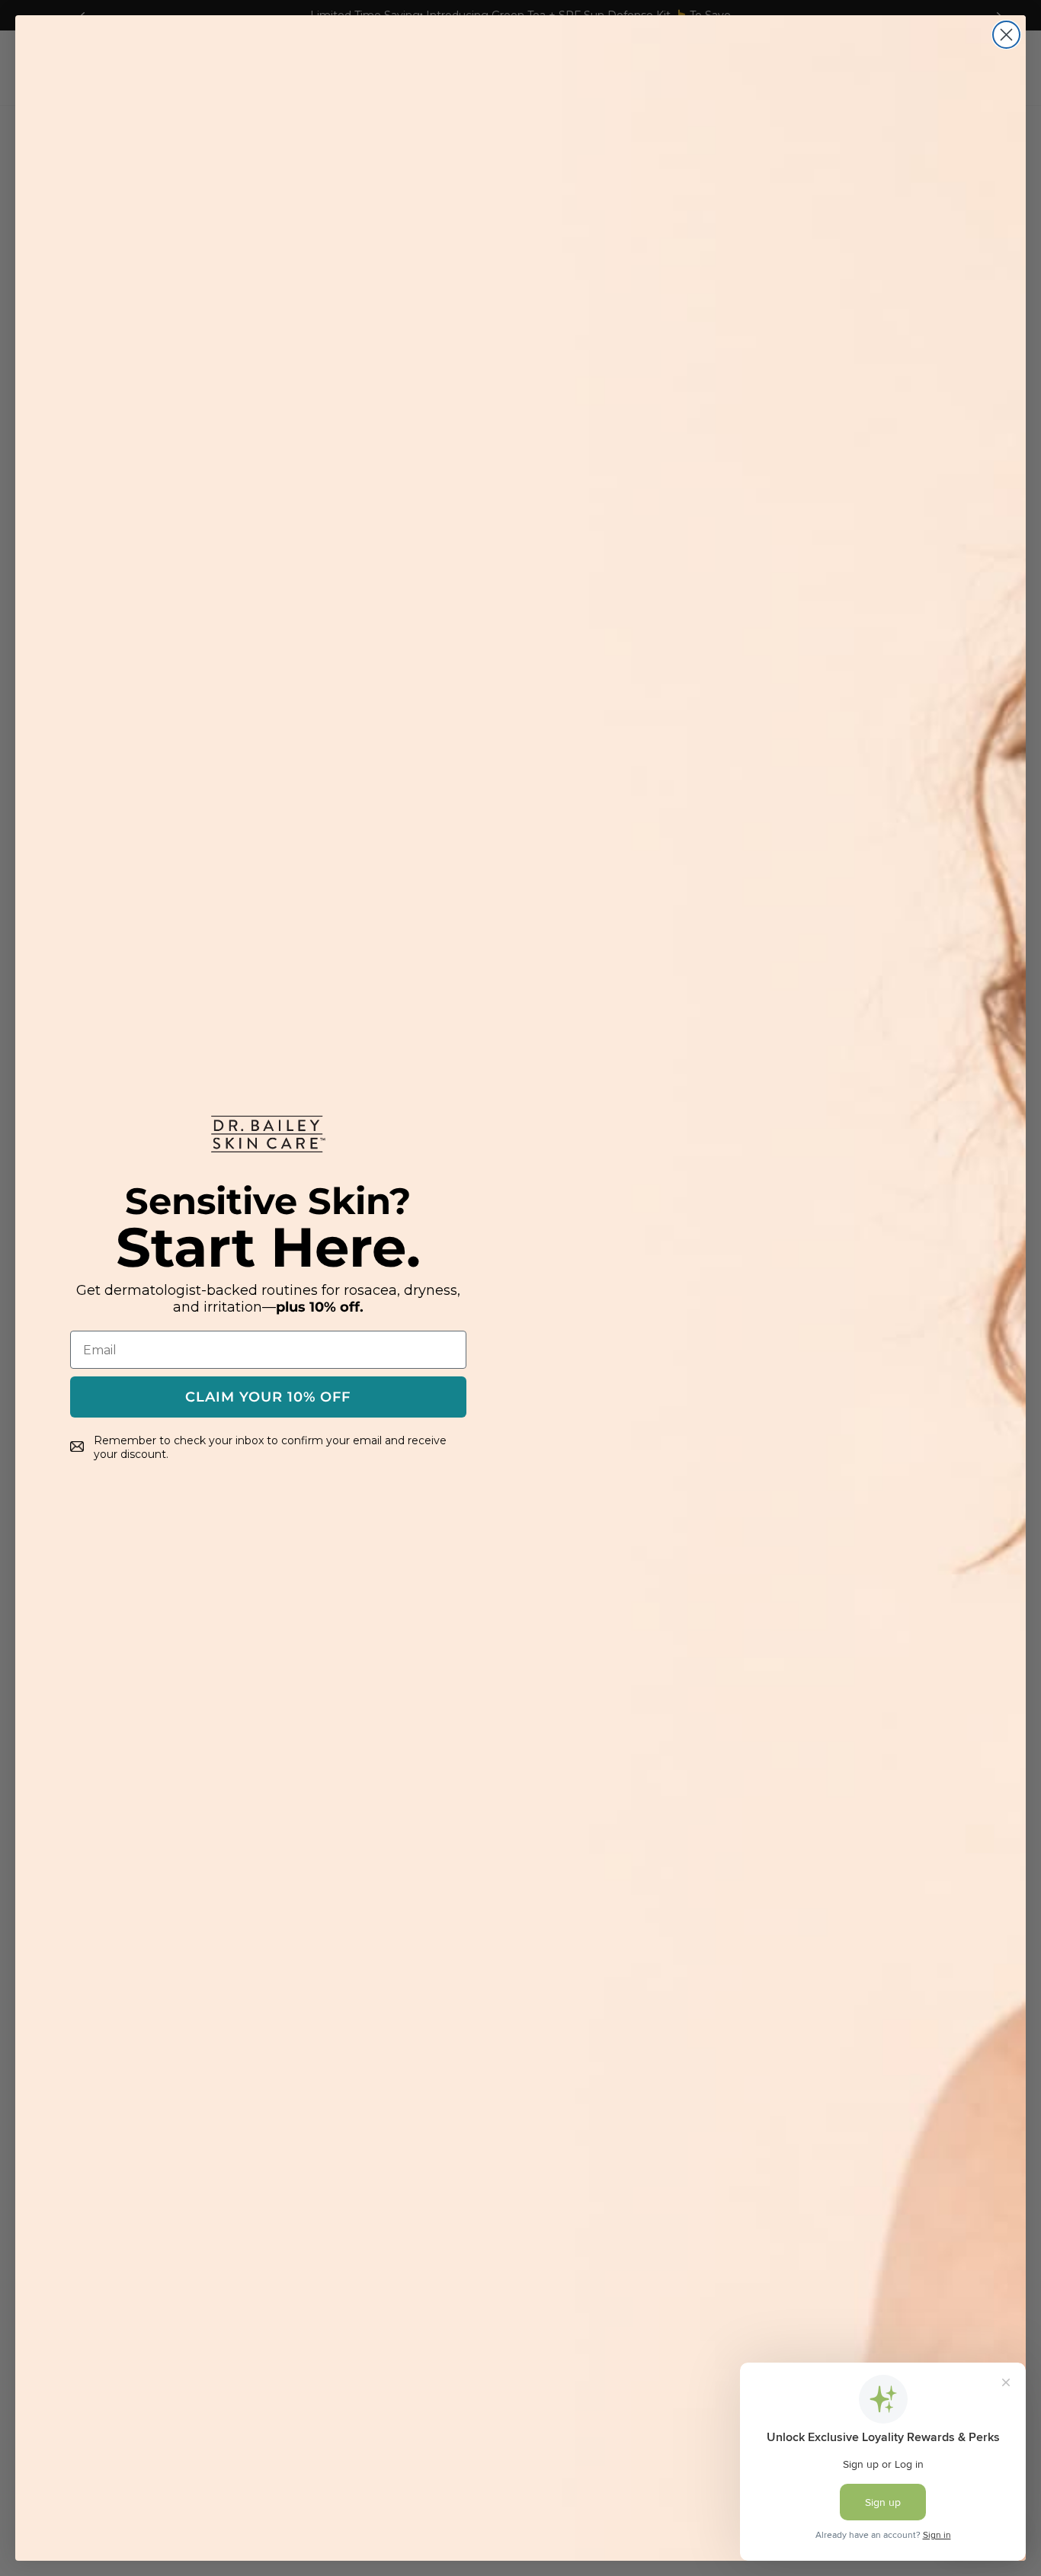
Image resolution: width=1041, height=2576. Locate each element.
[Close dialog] (1006, 35)
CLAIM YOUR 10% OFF (268, 1397)
